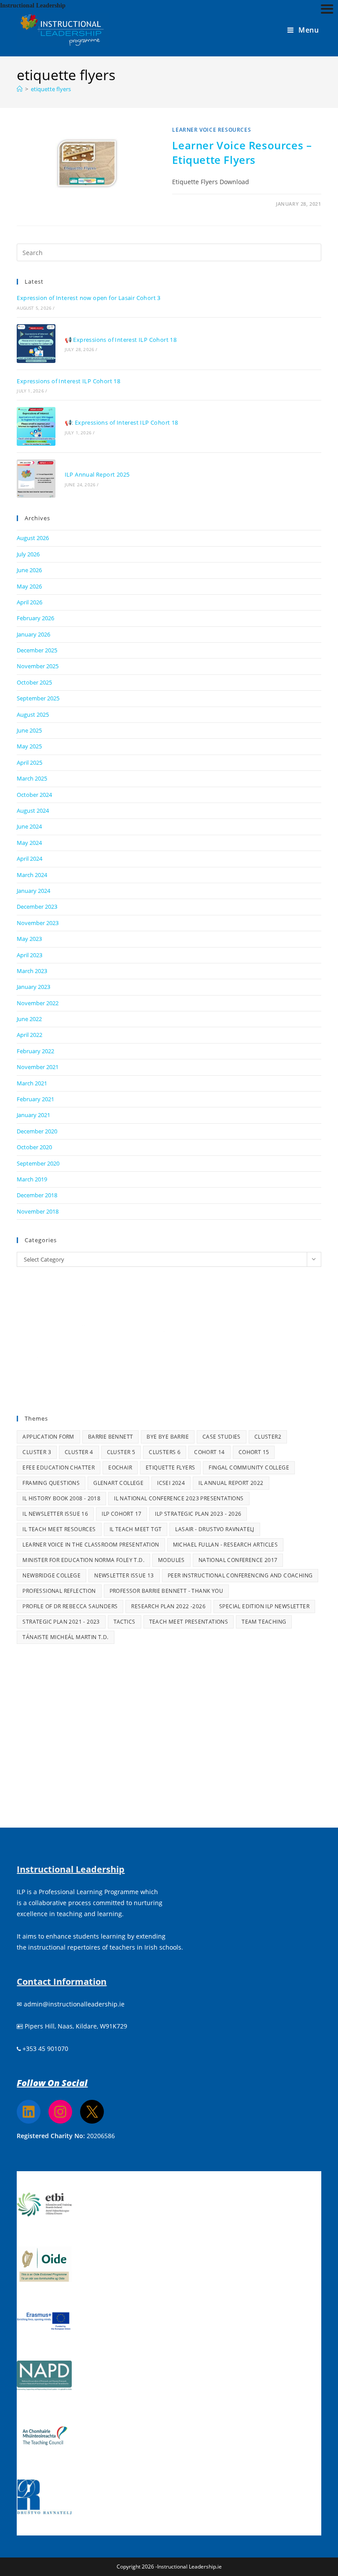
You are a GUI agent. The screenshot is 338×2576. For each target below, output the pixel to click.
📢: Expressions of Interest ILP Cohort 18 (121, 422)
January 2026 (33, 634)
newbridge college (51, 1575)
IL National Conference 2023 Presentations (179, 1498)
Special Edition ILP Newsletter (264, 1606)
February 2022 (35, 1051)
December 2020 (37, 1131)
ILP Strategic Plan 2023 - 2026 (198, 1514)
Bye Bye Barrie (168, 1437)
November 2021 (38, 1067)
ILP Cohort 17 (121, 1514)
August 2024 (33, 811)
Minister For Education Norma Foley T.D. (83, 1560)
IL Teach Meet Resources (59, 1529)
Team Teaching (264, 1622)
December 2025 (37, 650)
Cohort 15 (254, 1452)
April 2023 (29, 955)
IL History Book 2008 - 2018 (61, 1498)
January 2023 (33, 987)
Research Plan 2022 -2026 (168, 1606)
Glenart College (118, 1483)
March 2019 (32, 1179)
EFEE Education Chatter (59, 1468)
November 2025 (38, 666)
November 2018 (38, 1211)
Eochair (120, 1468)
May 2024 (29, 843)
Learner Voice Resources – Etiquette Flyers (242, 153)
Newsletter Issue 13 (124, 1575)
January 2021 (33, 1115)
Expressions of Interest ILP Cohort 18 (68, 381)
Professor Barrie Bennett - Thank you (166, 1591)
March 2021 (32, 1083)
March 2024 (32, 875)
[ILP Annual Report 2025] (36, 479)
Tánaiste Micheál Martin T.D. (65, 1637)
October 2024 (34, 795)
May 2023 (29, 939)
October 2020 (34, 1147)
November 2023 (38, 923)
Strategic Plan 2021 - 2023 (61, 1622)
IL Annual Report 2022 (231, 1483)
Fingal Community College (249, 1468)
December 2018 (37, 1195)
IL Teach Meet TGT (136, 1529)
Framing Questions (51, 1483)
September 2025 (38, 698)
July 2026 (28, 554)
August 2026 (33, 538)
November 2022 (38, 1003)
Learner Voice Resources (211, 130)
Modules (171, 1560)
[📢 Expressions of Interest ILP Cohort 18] (36, 343)
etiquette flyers (51, 89)
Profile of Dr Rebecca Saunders (70, 1606)
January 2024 (33, 891)
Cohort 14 (209, 1452)
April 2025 (29, 762)
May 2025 (29, 746)
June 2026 (29, 570)
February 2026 (35, 618)
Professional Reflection (59, 1591)
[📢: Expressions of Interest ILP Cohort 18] (36, 426)
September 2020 (38, 1163)
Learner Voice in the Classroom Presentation (91, 1545)
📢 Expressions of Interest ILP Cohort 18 (121, 340)
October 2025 (34, 682)
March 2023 (32, 971)
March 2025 (32, 778)
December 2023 (37, 907)
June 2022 (29, 1019)
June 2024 (29, 826)
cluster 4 (79, 1452)
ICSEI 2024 (171, 1483)
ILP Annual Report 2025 (97, 474)
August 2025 (33, 714)
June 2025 (29, 730)
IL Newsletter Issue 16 (55, 1514)
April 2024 (29, 859)
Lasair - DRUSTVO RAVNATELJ (215, 1529)
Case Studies (222, 1437)
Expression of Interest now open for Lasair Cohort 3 (88, 298)
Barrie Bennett (111, 1437)
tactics (125, 1622)
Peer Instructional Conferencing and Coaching (240, 1575)
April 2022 (29, 1035)
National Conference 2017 (238, 1560)
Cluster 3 (37, 1452)
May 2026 (29, 586)
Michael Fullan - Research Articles (226, 1545)
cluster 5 (121, 1452)
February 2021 (35, 1099)
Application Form (48, 1437)
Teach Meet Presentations (189, 1622)
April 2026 (29, 602)
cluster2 (268, 1437)
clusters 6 (165, 1452)
